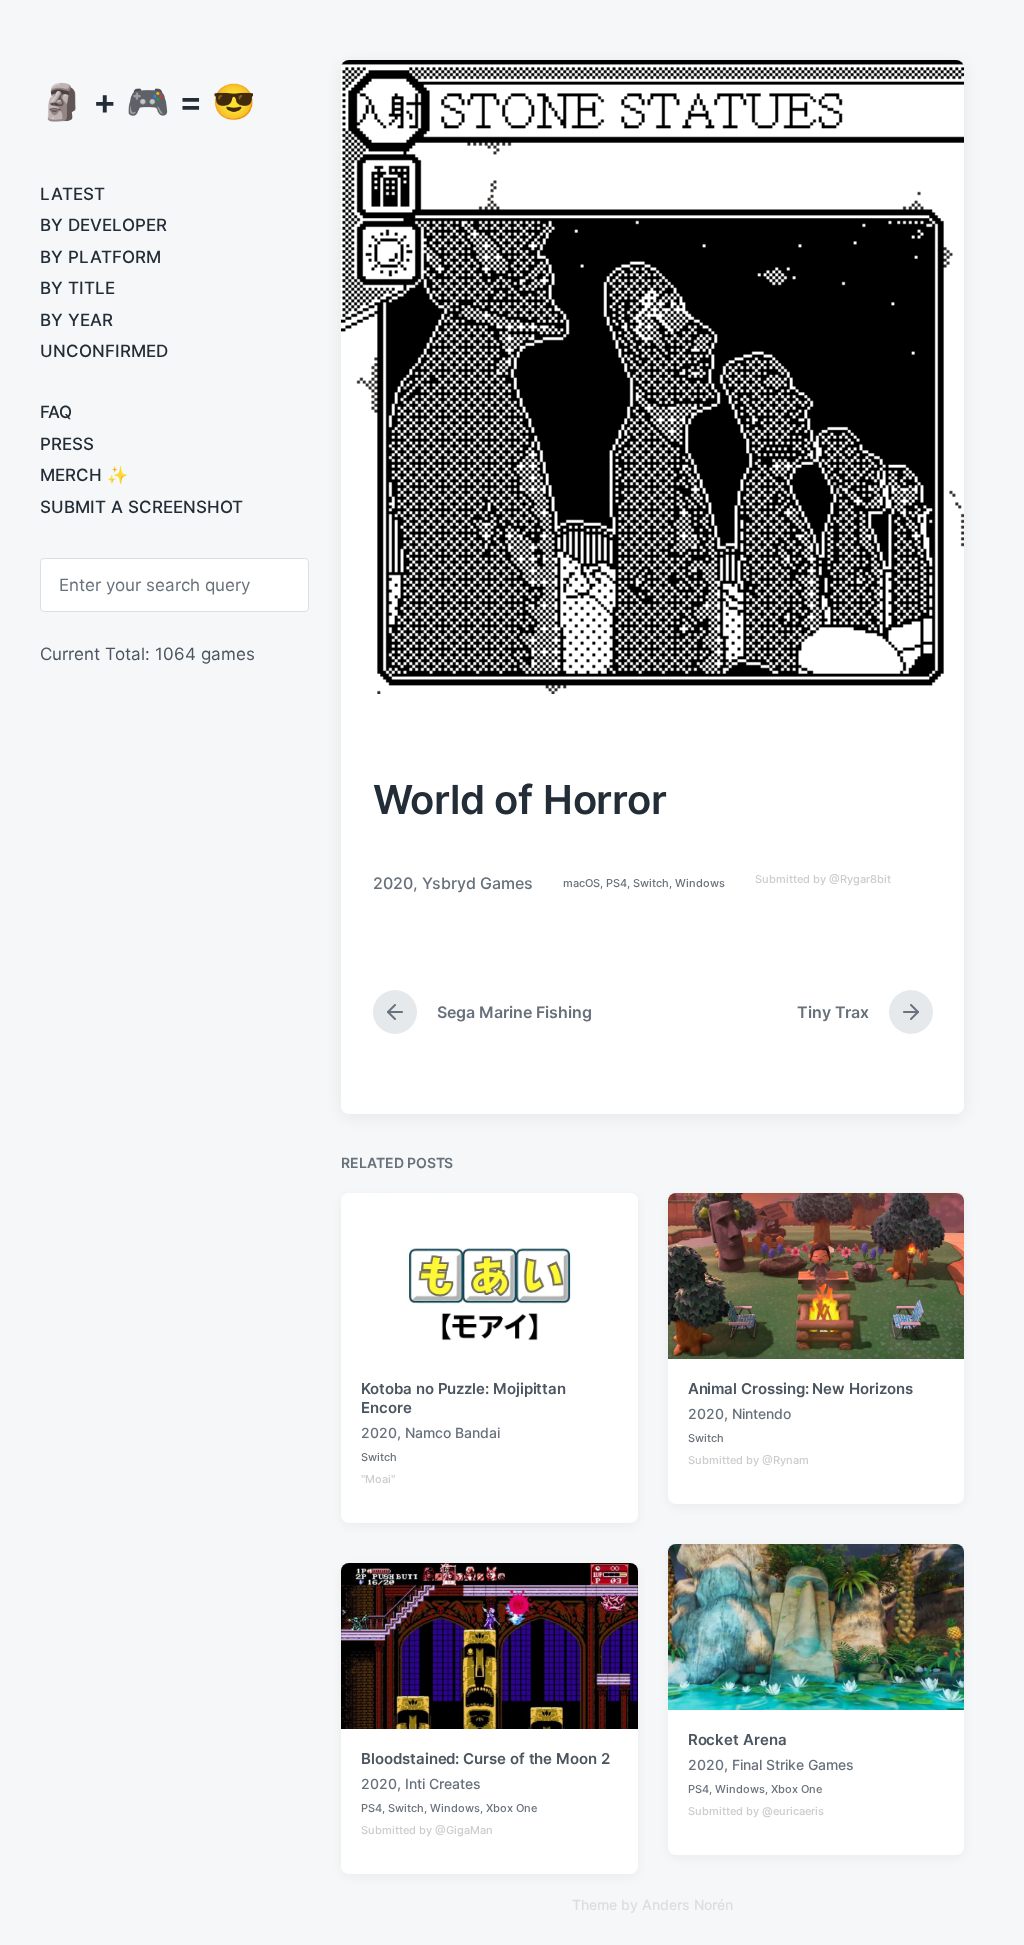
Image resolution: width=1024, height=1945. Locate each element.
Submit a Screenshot (141, 507)
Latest (72, 194)
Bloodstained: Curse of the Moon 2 (485, 1758)
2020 (393, 883)
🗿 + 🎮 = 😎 (148, 101)
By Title (77, 288)
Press (67, 444)
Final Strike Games (793, 1764)
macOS (581, 883)
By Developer (103, 225)
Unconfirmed (104, 351)
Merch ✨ (84, 475)
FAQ (56, 412)
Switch (651, 883)
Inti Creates (443, 1783)
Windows (700, 883)
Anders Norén (687, 1904)
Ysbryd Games (477, 883)
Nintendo (761, 1413)
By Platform (100, 257)
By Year (76, 320)
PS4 (616, 883)
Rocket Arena (737, 1739)
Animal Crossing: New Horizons (800, 1388)
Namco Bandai (452, 1432)
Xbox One (796, 1789)
